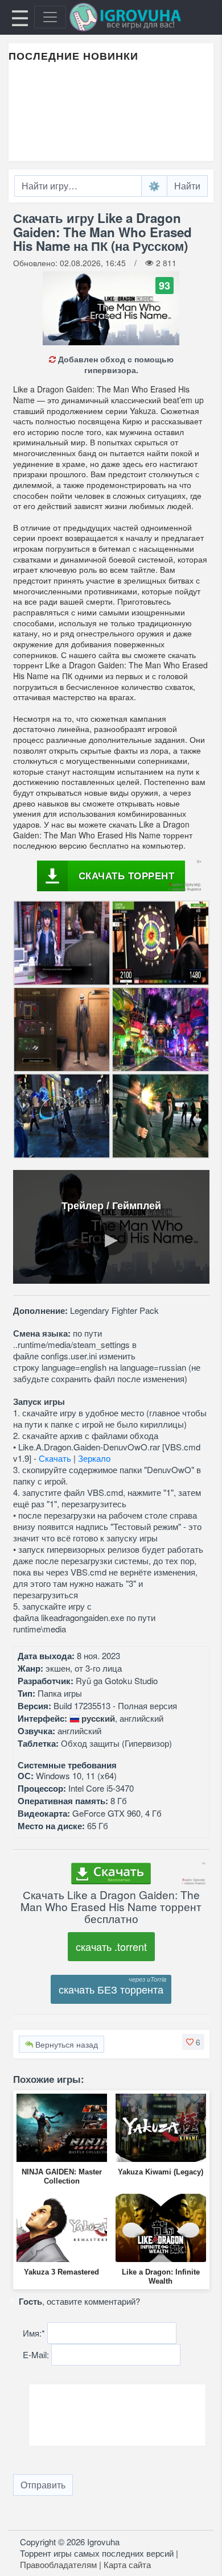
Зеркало (94, 1458)
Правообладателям (58, 2564)
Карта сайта (127, 2564)
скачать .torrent (111, 1946)
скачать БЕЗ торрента (111, 1989)
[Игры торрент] (141, 17)
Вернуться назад (65, 2044)
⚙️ (154, 186)
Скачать (55, 1458)
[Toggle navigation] (50, 17)
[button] (193, 2042)
